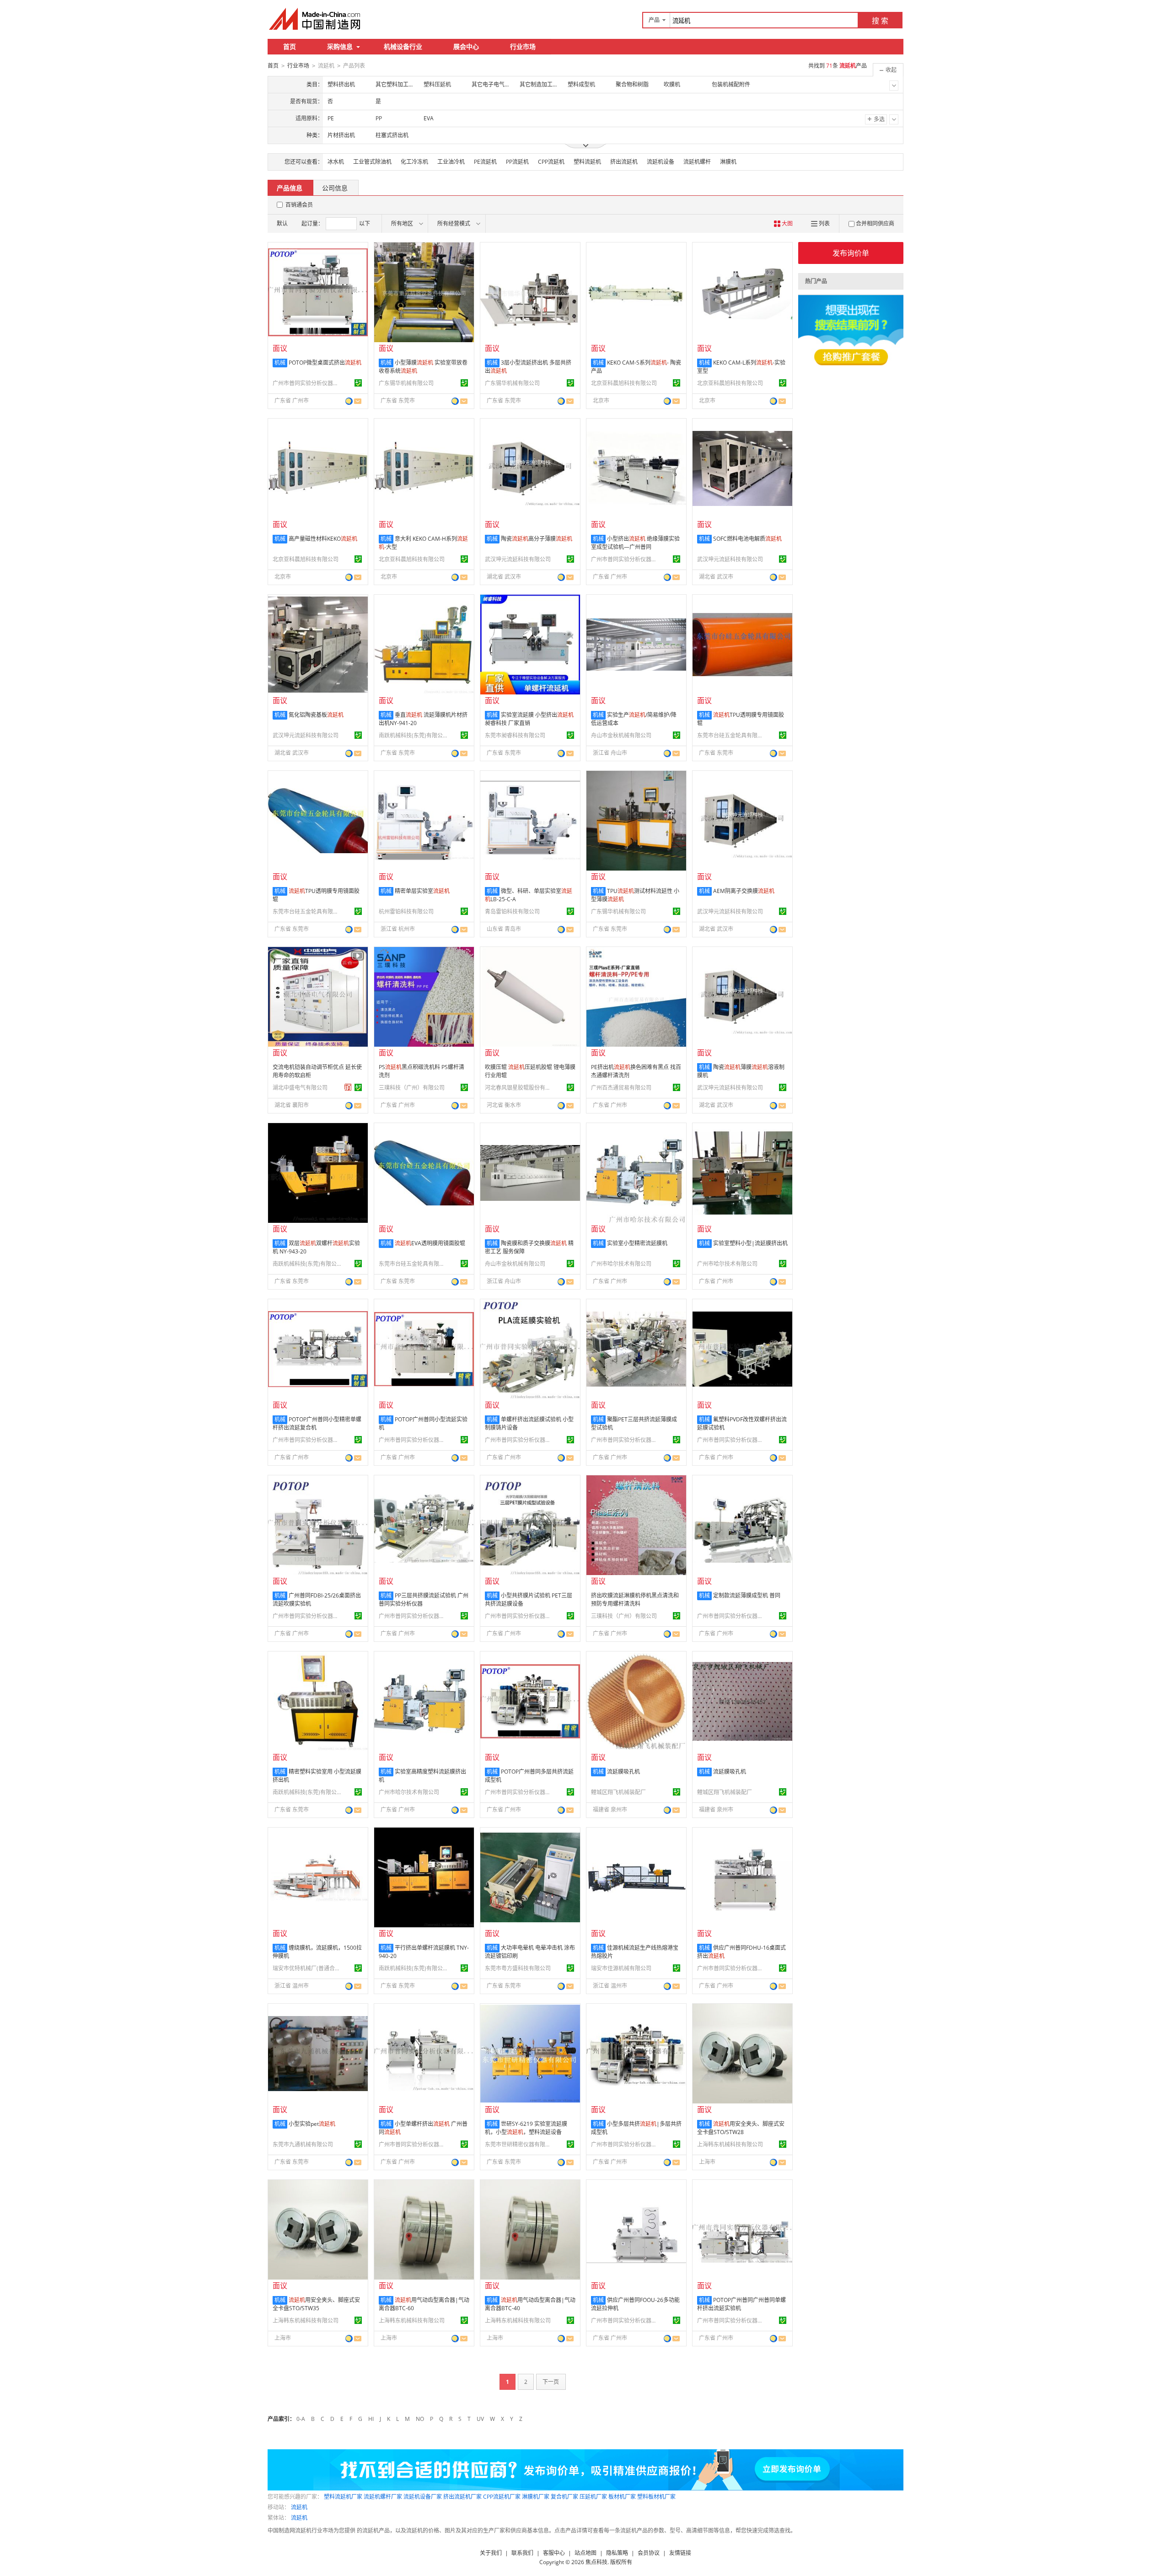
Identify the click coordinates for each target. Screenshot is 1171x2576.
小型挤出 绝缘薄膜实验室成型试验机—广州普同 (635, 543)
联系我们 (522, 2553)
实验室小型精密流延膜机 (637, 1243)
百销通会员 (299, 205)
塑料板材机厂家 (656, 2497)
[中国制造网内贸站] (316, 19)
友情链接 (680, 2553)
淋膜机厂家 (536, 2497)
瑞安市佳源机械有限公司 (621, 1968)
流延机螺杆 (697, 162)
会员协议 (649, 2553)
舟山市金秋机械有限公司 (621, 735)
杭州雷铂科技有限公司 (406, 912)
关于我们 (491, 2553)
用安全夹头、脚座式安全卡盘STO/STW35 (316, 2304)
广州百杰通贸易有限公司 (621, 1088)
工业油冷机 (451, 162)
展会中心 (466, 46)
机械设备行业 (403, 46)
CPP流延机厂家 (502, 2497)
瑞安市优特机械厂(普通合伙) (307, 1968)
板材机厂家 (622, 2497)
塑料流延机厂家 (343, 2497)
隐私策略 (617, 2553)
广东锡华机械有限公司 (406, 383)
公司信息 (335, 188)
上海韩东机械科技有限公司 (730, 2144)
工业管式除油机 (372, 162)
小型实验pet (312, 2124)
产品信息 (290, 188)
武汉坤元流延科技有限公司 (518, 559)
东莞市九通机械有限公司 (303, 2144)
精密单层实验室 (422, 891)
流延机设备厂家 (423, 2497)
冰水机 (336, 162)
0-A (301, 2419)
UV (480, 2419)
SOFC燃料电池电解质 (747, 539)
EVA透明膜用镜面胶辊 (430, 1243)
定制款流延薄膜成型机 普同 (747, 1595)
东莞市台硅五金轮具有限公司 (731, 735)
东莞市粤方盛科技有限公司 (518, 1968)
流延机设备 (661, 162)
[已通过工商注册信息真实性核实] (358, 383)
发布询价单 (851, 253)
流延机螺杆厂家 (383, 2497)
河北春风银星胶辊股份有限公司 (519, 1088)
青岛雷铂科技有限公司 (512, 912)
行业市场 (523, 46)
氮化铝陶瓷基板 (316, 715)
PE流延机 (485, 162)
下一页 (551, 2382)
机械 (280, 363)
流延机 (299, 2507)
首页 (290, 46)
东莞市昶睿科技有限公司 (515, 735)
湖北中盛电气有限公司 (300, 1088)
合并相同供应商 (875, 223)
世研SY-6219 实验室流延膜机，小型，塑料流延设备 (526, 2128)
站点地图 (585, 2553)
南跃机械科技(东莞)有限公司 (413, 735)
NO (420, 2419)
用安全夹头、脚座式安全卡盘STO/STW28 (741, 2128)
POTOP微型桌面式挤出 (325, 363)
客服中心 (554, 2553)
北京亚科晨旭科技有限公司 (624, 383)
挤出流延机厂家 (462, 2497)
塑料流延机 (587, 162)
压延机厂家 (593, 2497)
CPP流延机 (551, 162)
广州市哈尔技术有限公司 (621, 1264)
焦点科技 (596, 2562)
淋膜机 (728, 162)
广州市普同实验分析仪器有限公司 (307, 383)
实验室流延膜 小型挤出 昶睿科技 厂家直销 (529, 719)
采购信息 (340, 46)
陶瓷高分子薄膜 (537, 539)
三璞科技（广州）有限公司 (412, 1088)
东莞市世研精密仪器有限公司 (519, 2144)
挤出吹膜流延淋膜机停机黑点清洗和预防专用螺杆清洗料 (635, 1600)
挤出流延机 (624, 162)
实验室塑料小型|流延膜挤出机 (750, 1243)
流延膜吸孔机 (623, 1772)
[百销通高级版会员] (348, 1087)
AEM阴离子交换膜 (744, 891)
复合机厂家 (564, 2497)
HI (371, 2419)
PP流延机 (517, 162)
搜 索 (880, 21)
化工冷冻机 (414, 162)
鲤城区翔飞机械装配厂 (618, 1792)
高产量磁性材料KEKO (323, 539)
